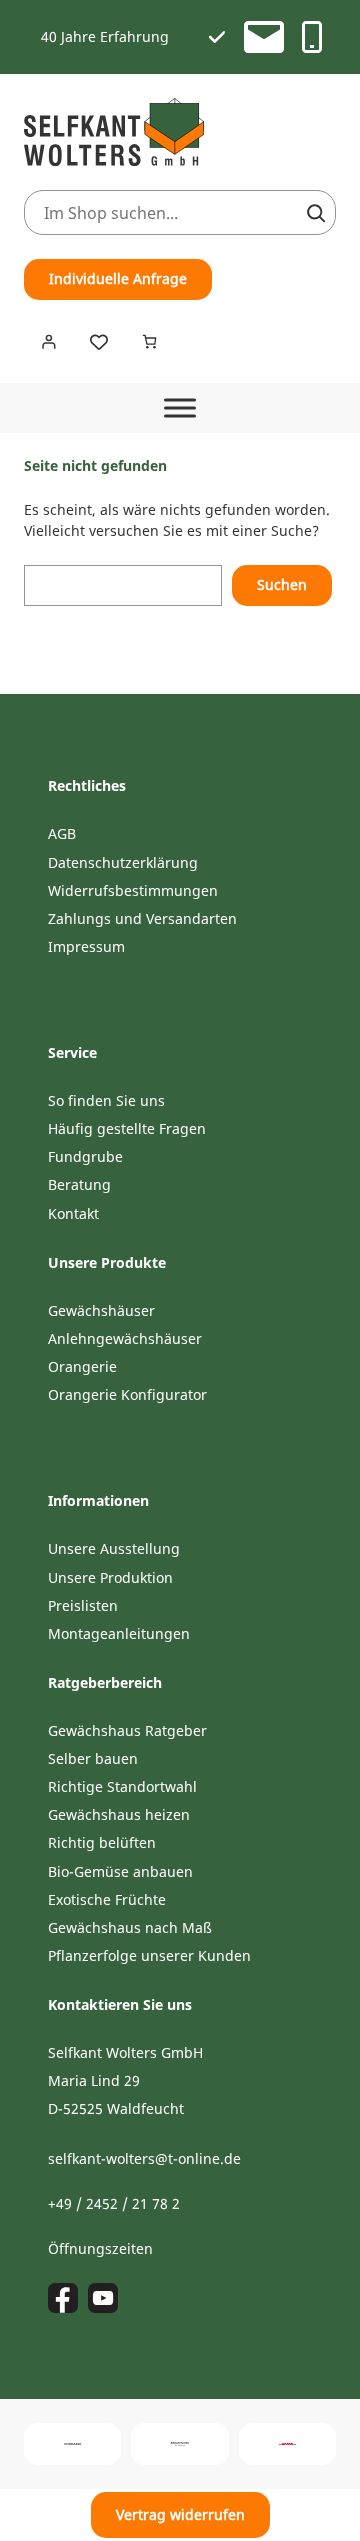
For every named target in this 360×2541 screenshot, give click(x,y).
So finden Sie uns (106, 1100)
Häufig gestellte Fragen (127, 1128)
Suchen (282, 584)
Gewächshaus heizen (119, 1814)
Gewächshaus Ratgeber (127, 1730)
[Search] (316, 212)
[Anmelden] (48, 341)
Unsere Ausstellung (114, 1548)
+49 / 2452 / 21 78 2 (114, 2203)
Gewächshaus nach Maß (130, 1927)
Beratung (79, 1184)
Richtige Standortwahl (122, 1786)
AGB (62, 833)
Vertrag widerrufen (180, 2514)
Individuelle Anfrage (118, 278)
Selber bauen (93, 1758)
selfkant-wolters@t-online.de (144, 2158)
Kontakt (73, 1213)
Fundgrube (85, 1156)
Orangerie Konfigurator (127, 1394)
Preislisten (83, 1605)
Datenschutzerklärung (123, 862)
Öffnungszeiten (100, 2248)
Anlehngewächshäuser (125, 1338)
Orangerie (82, 1366)
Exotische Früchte (107, 1899)
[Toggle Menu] (180, 408)
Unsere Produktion (110, 1577)
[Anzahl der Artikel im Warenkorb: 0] (149, 341)
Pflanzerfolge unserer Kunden (149, 1955)
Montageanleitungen (119, 1633)
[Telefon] (312, 37)
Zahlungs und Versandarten (142, 918)
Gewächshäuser (101, 1310)
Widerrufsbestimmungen (133, 890)
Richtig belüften (102, 1842)
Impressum (86, 946)
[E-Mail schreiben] (264, 37)
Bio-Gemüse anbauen (120, 1871)
